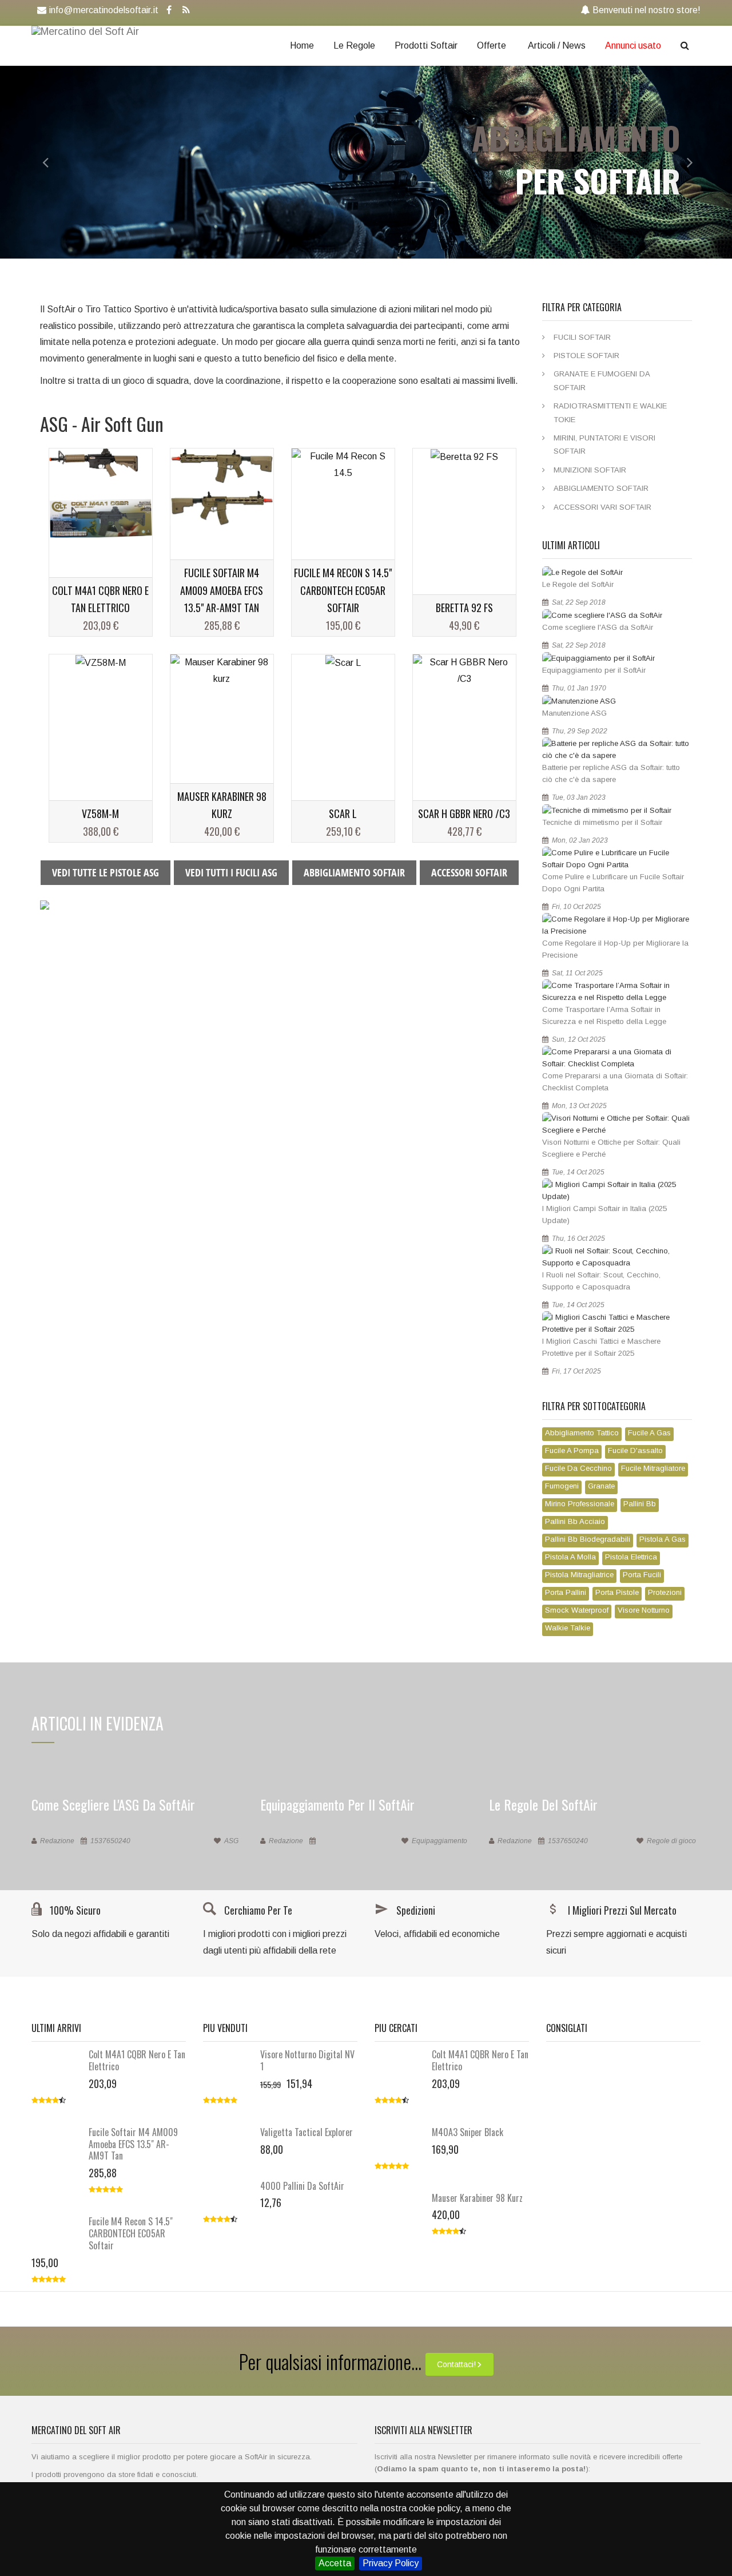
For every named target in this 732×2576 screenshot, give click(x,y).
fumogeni (562, 1486)
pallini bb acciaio (575, 1521)
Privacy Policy (391, 2563)
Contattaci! (456, 2364)
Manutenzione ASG (574, 713)
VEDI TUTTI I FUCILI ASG (231, 872)
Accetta (335, 2563)
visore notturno (644, 1610)
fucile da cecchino (578, 1468)
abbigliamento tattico (582, 1433)
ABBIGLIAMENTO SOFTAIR (354, 872)
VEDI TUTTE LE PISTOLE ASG (106, 872)
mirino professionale (580, 1504)
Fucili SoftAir (582, 337)
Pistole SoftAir (586, 356)
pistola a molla (570, 1557)
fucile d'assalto (635, 1450)
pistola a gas (663, 1539)
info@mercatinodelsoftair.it (104, 10)
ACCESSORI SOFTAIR (469, 872)
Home (302, 45)
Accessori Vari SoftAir (602, 507)
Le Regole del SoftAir (578, 584)
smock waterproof (577, 1610)
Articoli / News (557, 45)
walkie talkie (568, 1628)
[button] (37, 162)
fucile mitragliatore (653, 1468)
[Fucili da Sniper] (45, 905)
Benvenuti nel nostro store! (647, 10)
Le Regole (354, 45)
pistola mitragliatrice (579, 1575)
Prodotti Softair (426, 45)
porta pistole (617, 1592)
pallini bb (640, 1504)
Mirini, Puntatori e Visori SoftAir (604, 444)
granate (601, 1486)
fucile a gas (649, 1433)
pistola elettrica (631, 1557)
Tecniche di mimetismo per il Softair (602, 822)
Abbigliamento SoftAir (601, 488)
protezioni (665, 1592)
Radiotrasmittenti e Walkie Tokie (610, 412)
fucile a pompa (572, 1450)
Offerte (492, 45)
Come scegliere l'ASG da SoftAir (598, 627)
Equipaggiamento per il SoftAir (594, 670)
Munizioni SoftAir (590, 470)
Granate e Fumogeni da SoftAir (602, 380)
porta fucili (642, 1575)
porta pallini (566, 1592)
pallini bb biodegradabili (588, 1539)
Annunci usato (633, 45)
